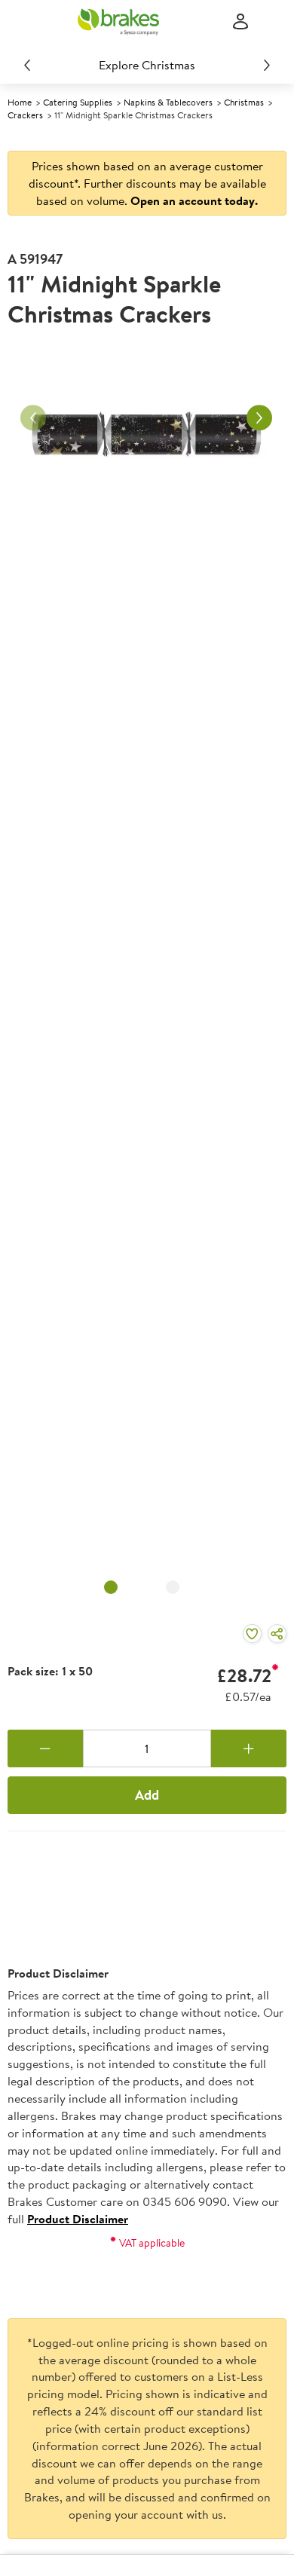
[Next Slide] (267, 65)
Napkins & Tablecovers (168, 102)
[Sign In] (240, 22)
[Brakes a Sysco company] (118, 22)
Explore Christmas (147, 65)
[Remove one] (45, 1748)
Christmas (244, 102)
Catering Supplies (78, 102)
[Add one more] (249, 1748)
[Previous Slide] (27, 65)
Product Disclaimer (78, 2219)
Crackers (25, 115)
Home (20, 102)
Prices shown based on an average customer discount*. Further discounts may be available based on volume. (147, 183)
